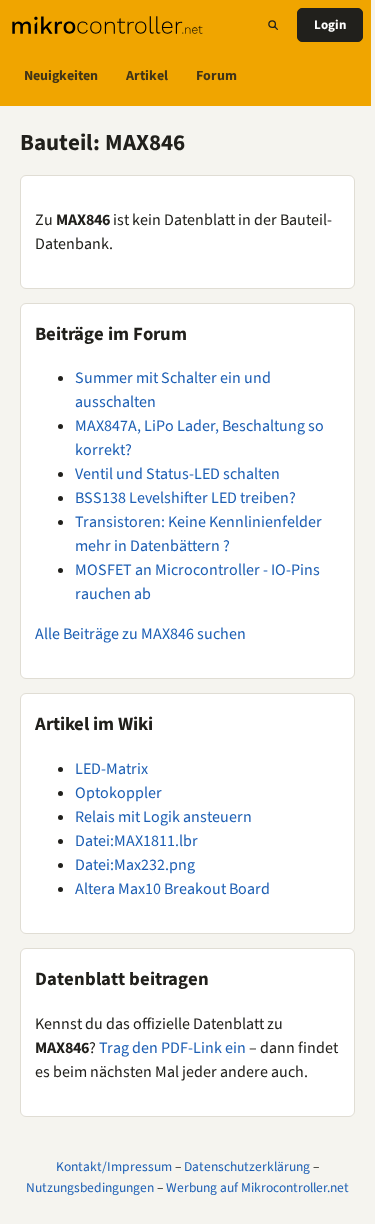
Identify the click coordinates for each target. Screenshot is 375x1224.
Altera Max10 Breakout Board (172, 889)
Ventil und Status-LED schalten (177, 474)
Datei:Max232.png (135, 865)
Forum (216, 76)
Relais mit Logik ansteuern (163, 817)
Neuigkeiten (61, 76)
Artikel (147, 76)
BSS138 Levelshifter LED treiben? (185, 498)
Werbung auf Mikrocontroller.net (257, 1187)
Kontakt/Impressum (114, 1166)
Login (330, 25)
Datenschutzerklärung (247, 1166)
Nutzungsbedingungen (90, 1187)
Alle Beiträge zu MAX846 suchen (140, 634)
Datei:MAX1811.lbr (136, 841)
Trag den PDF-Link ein (172, 1048)
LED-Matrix (111, 769)
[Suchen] (273, 25)
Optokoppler (118, 793)
